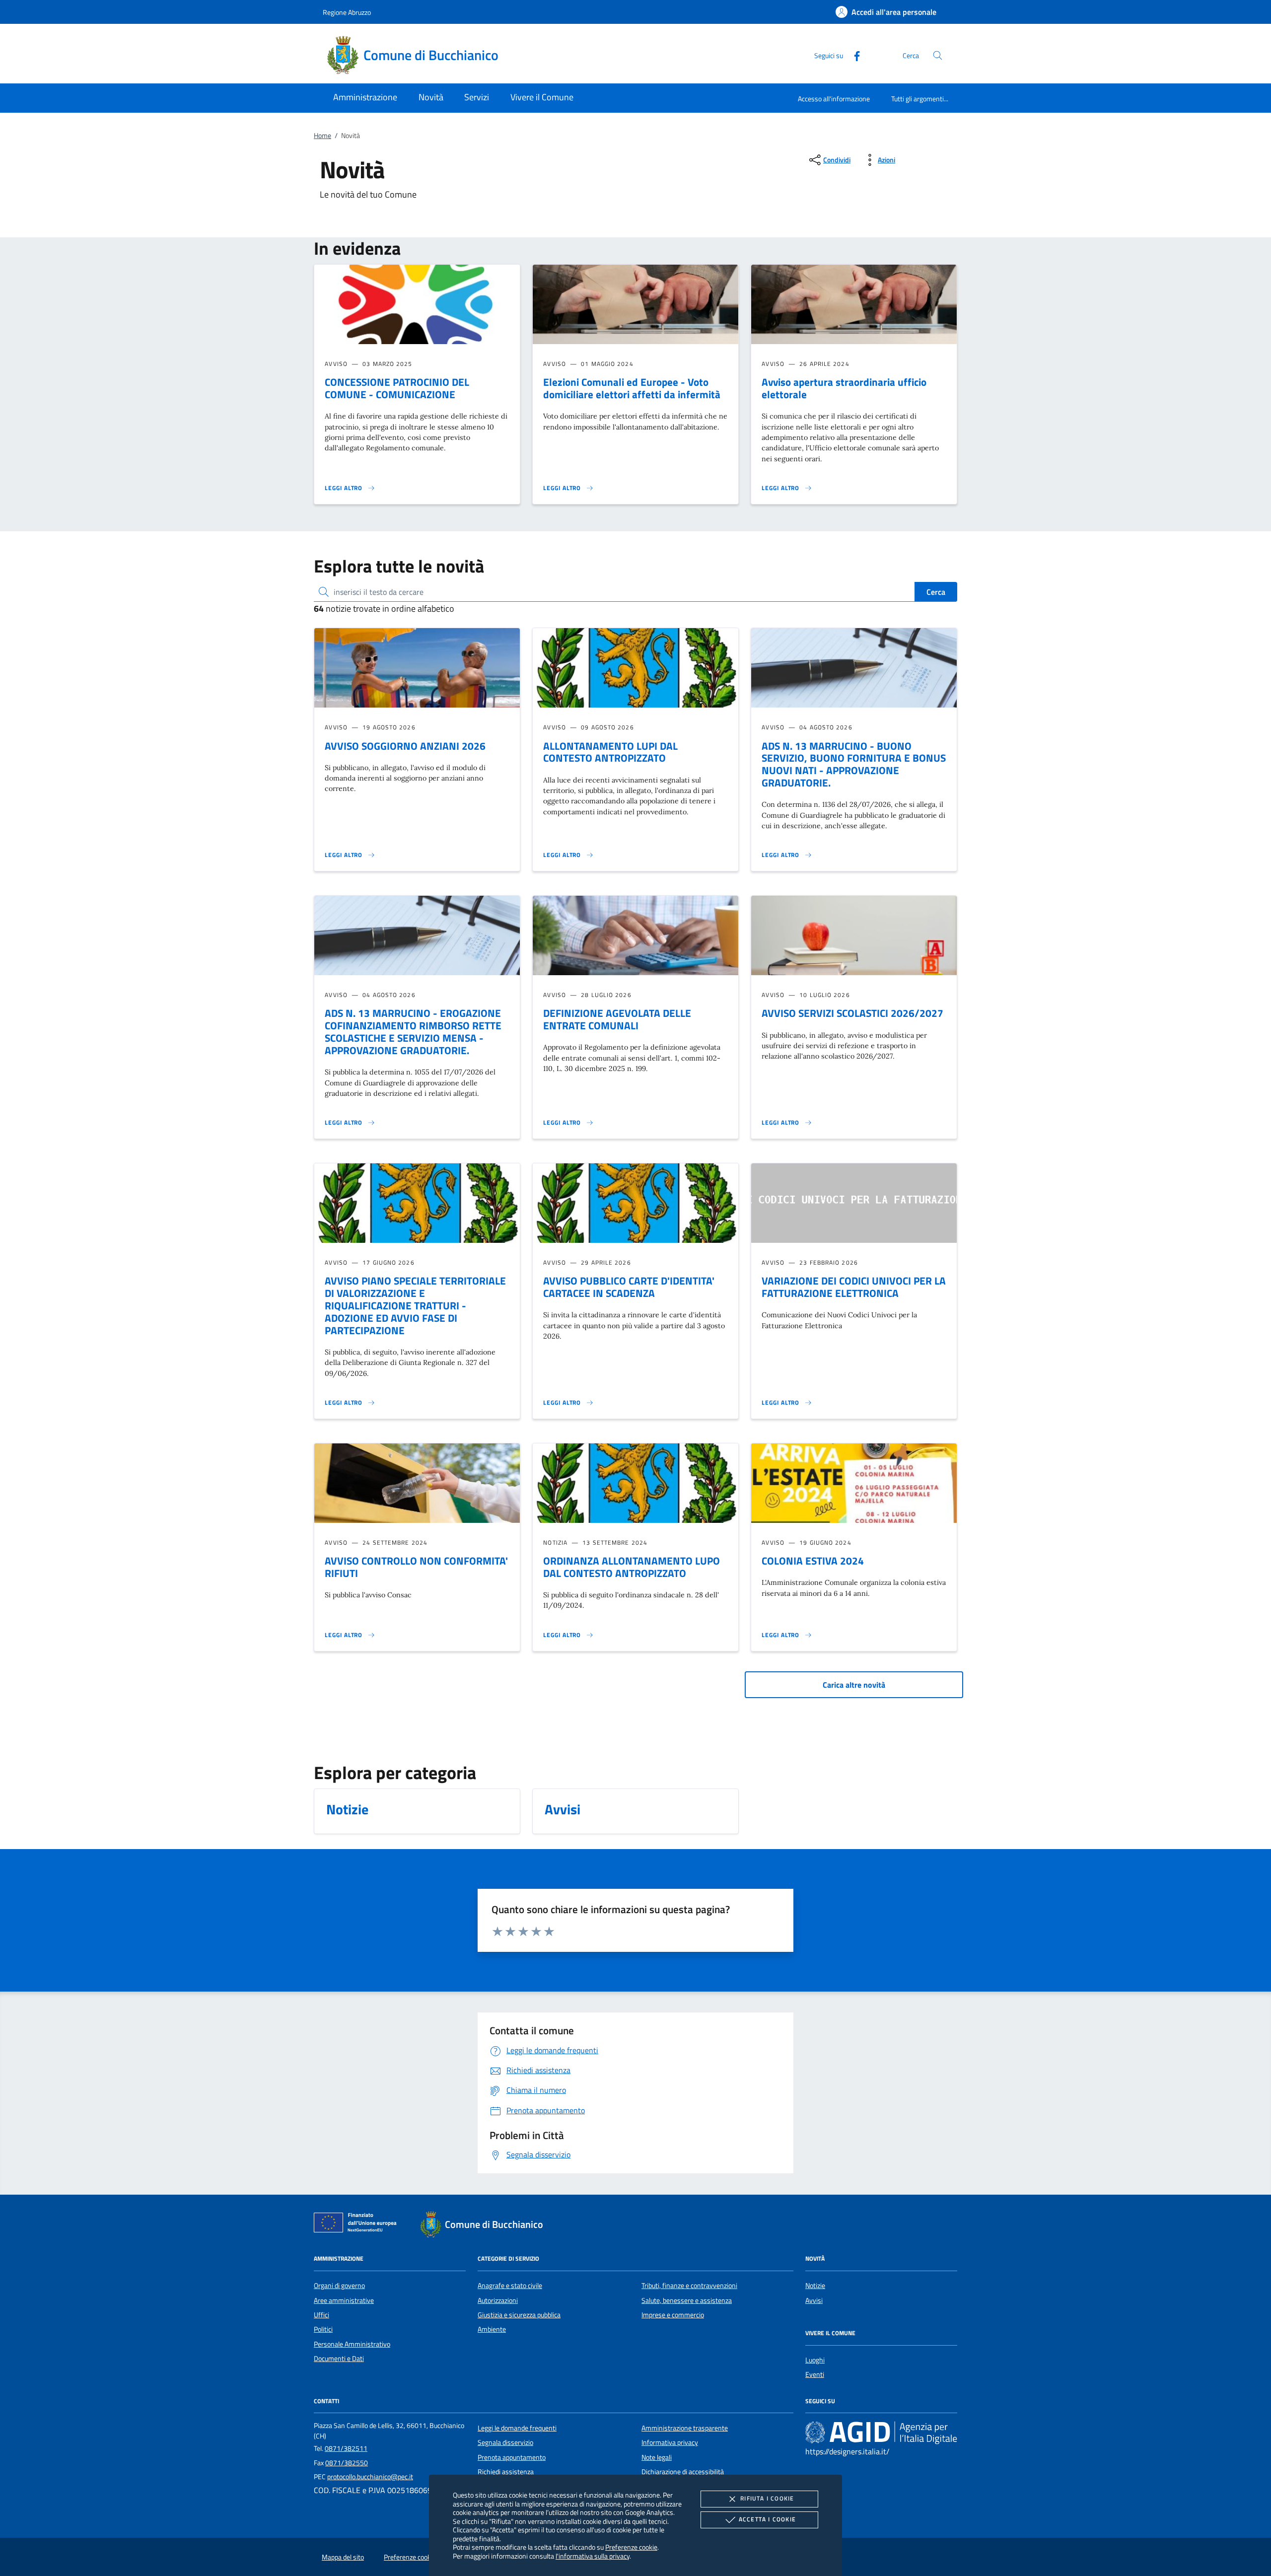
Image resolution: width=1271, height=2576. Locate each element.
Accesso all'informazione (834, 99)
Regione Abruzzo (347, 12)
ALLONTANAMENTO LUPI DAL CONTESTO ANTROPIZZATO (610, 752)
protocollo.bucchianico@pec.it (370, 2477)
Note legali (657, 2457)
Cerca (936, 592)
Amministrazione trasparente (685, 2428)
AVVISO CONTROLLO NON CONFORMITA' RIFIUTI (416, 1567)
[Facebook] (853, 55)
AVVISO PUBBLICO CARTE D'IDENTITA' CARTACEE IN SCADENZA (629, 1287)
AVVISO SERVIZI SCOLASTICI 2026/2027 (852, 1013)
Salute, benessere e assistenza (687, 2300)
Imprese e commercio (673, 2315)
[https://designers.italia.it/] (881, 2432)
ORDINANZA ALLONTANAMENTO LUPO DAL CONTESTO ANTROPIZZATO (632, 1567)
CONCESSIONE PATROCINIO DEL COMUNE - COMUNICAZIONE (397, 388)
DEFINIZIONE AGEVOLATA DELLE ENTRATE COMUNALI (617, 1019)
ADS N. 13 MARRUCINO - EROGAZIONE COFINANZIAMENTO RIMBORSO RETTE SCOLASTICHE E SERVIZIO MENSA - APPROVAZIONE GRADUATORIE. (413, 1032)
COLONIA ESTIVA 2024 (813, 1561)
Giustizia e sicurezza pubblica (519, 2315)
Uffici (321, 2315)
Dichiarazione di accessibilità (683, 2472)
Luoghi (815, 2360)
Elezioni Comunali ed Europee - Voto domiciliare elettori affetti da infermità (632, 388)
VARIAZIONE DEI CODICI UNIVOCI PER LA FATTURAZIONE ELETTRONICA (854, 1287)
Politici (323, 2329)
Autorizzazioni (498, 2300)
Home (322, 136)
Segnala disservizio (505, 2442)
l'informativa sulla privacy (593, 2556)
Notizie (815, 2286)
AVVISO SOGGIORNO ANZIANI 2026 (405, 746)
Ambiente (492, 2329)
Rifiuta (767, 2498)
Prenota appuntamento (512, 2457)
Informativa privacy (670, 2442)
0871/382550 (347, 2463)
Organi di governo (339, 2286)
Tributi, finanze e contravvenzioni (689, 2286)
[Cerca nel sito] (938, 55)
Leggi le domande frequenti (517, 2428)
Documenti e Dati (339, 2359)
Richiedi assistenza (506, 2472)
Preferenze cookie (631, 2547)
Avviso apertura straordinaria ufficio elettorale (844, 388)
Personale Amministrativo (352, 2344)
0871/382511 (346, 2448)
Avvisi (814, 2300)
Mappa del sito (343, 2557)
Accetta (767, 2519)
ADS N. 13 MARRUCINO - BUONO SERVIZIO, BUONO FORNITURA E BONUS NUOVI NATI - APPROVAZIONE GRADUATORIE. (854, 764)
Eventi (815, 2374)
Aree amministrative (344, 2300)
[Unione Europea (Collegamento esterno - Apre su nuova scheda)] (358, 2224)
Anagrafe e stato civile (510, 2286)
